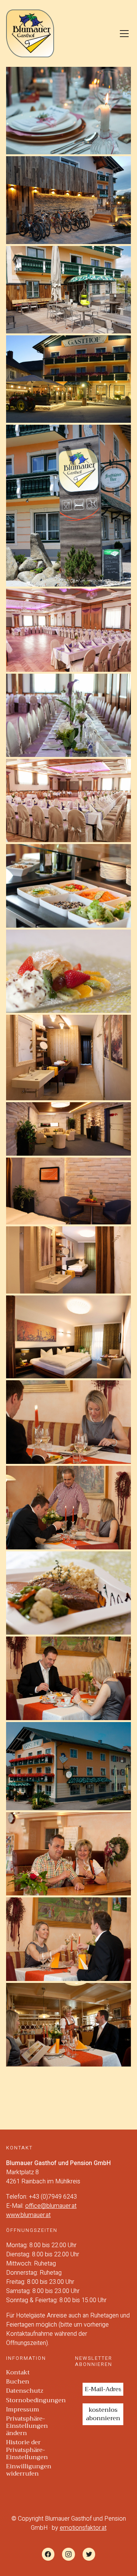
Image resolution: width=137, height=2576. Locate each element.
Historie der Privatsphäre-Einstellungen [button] (27, 2450)
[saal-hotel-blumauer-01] (68, 800)
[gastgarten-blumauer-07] (68, 290)
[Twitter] (89, 2554)
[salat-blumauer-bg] (68, 886)
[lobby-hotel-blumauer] (68, 1129)
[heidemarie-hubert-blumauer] (68, 1854)
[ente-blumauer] (68, 1593)
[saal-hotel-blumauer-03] (68, 630)
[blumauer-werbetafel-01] (68, 506)
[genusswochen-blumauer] (68, 1678)
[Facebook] (48, 2554)
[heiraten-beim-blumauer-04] (68, 111)
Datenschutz (25, 2391)
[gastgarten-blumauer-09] (68, 200)
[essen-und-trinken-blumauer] (68, 2025)
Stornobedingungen (36, 2401)
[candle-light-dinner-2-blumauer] (68, 1508)
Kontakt (18, 2373)
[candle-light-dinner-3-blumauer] (68, 1422)
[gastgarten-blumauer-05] (68, 379)
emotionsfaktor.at (83, 2528)
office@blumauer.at (51, 2206)
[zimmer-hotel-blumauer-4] (68, 1260)
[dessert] (68, 971)
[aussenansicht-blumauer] (68, 1766)
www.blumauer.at (28, 2215)
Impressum (23, 2410)
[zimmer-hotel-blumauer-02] (68, 1191)
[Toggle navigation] (124, 34)
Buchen (18, 2382)
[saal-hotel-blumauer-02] (68, 715)
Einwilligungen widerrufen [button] (29, 2470)
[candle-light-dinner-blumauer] (68, 1939)
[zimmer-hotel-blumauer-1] (68, 1337)
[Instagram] (68, 2554)
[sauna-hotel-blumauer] (68, 1058)
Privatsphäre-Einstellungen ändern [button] (27, 2426)
